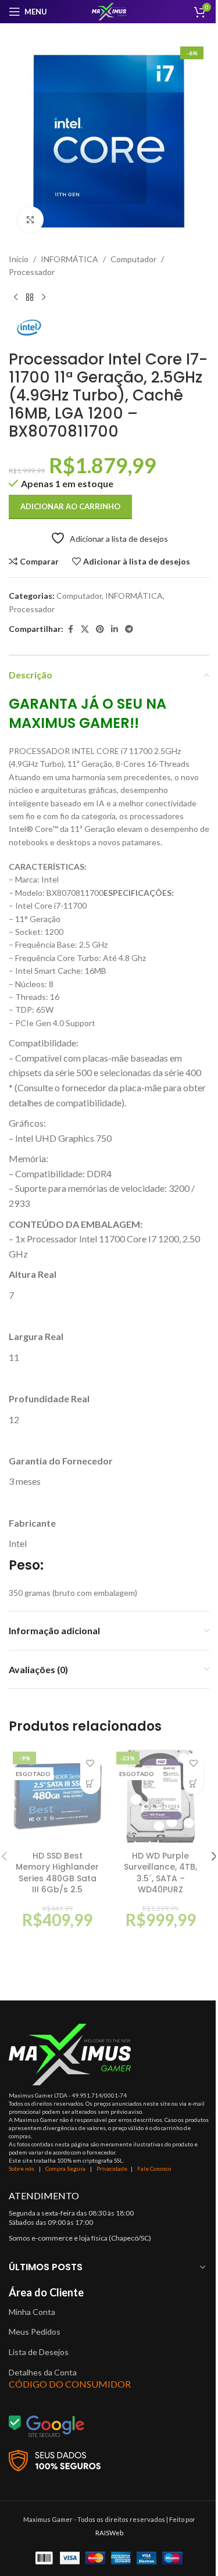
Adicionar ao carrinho (70, 506)
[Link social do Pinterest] (100, 629)
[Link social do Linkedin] (115, 629)
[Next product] (44, 298)
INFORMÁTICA (69, 259)
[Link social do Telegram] (129, 629)
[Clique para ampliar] (31, 219)
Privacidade (112, 2168)
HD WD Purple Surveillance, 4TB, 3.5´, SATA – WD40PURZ (160, 1873)
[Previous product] (16, 298)
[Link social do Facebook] (70, 629)
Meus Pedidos (35, 2332)
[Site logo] (109, 11)
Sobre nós (22, 2168)
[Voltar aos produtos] (30, 298)
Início (19, 259)
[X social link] (85, 629)
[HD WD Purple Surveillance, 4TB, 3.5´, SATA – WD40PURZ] (161, 1796)
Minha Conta (32, 2312)
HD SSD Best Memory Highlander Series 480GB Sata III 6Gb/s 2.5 (57, 1873)
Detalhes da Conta (43, 2372)
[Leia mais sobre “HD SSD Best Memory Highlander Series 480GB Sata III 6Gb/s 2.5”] (90, 1784)
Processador (32, 272)
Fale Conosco (154, 2168)
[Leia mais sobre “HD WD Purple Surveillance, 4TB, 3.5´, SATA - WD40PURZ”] (193, 1784)
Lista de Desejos (39, 2352)
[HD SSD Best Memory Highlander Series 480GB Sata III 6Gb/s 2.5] (58, 1796)
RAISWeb (109, 2533)
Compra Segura (66, 2168)
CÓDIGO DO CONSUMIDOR (70, 2384)
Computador (133, 259)
